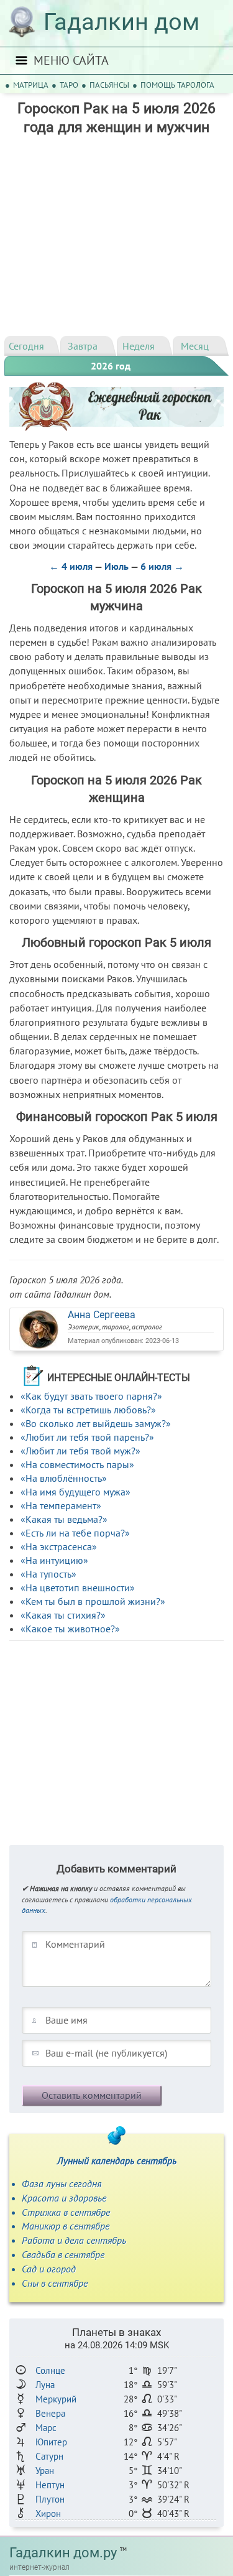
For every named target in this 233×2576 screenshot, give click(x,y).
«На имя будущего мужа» (75, 1492)
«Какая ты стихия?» (63, 1615)
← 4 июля (71, 566)
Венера (50, 2413)
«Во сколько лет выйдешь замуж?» (96, 1423)
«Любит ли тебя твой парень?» (87, 1437)
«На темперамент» (61, 1505)
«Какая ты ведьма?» (64, 1519)
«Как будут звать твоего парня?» (91, 1396)
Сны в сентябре (55, 2283)
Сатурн (49, 2456)
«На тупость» (48, 1574)
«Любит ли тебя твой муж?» (80, 1451)
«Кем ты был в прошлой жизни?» (93, 1601)
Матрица (31, 85)
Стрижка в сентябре (66, 2212)
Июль (116, 566)
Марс (46, 2428)
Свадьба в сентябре (63, 2254)
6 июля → (162, 566)
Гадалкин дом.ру (63, 2553)
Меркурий (56, 2399)
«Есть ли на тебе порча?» (75, 1533)
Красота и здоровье (64, 2198)
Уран (45, 2471)
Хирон (48, 2513)
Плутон (50, 2499)
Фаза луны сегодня (62, 2183)
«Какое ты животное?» (70, 1629)
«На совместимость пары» (77, 1464)
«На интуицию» (54, 1560)
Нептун (50, 2485)
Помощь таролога (177, 85)
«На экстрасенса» (59, 1546)
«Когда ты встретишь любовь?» (88, 1410)
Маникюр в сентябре (66, 2226)
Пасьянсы (109, 85)
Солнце (50, 2370)
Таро (69, 85)
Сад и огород (49, 2269)
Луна (45, 2385)
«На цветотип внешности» (78, 1588)
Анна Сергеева (102, 1315)
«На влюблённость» (64, 1478)
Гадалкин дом (121, 22)
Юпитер (51, 2442)
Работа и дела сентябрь (74, 2240)
